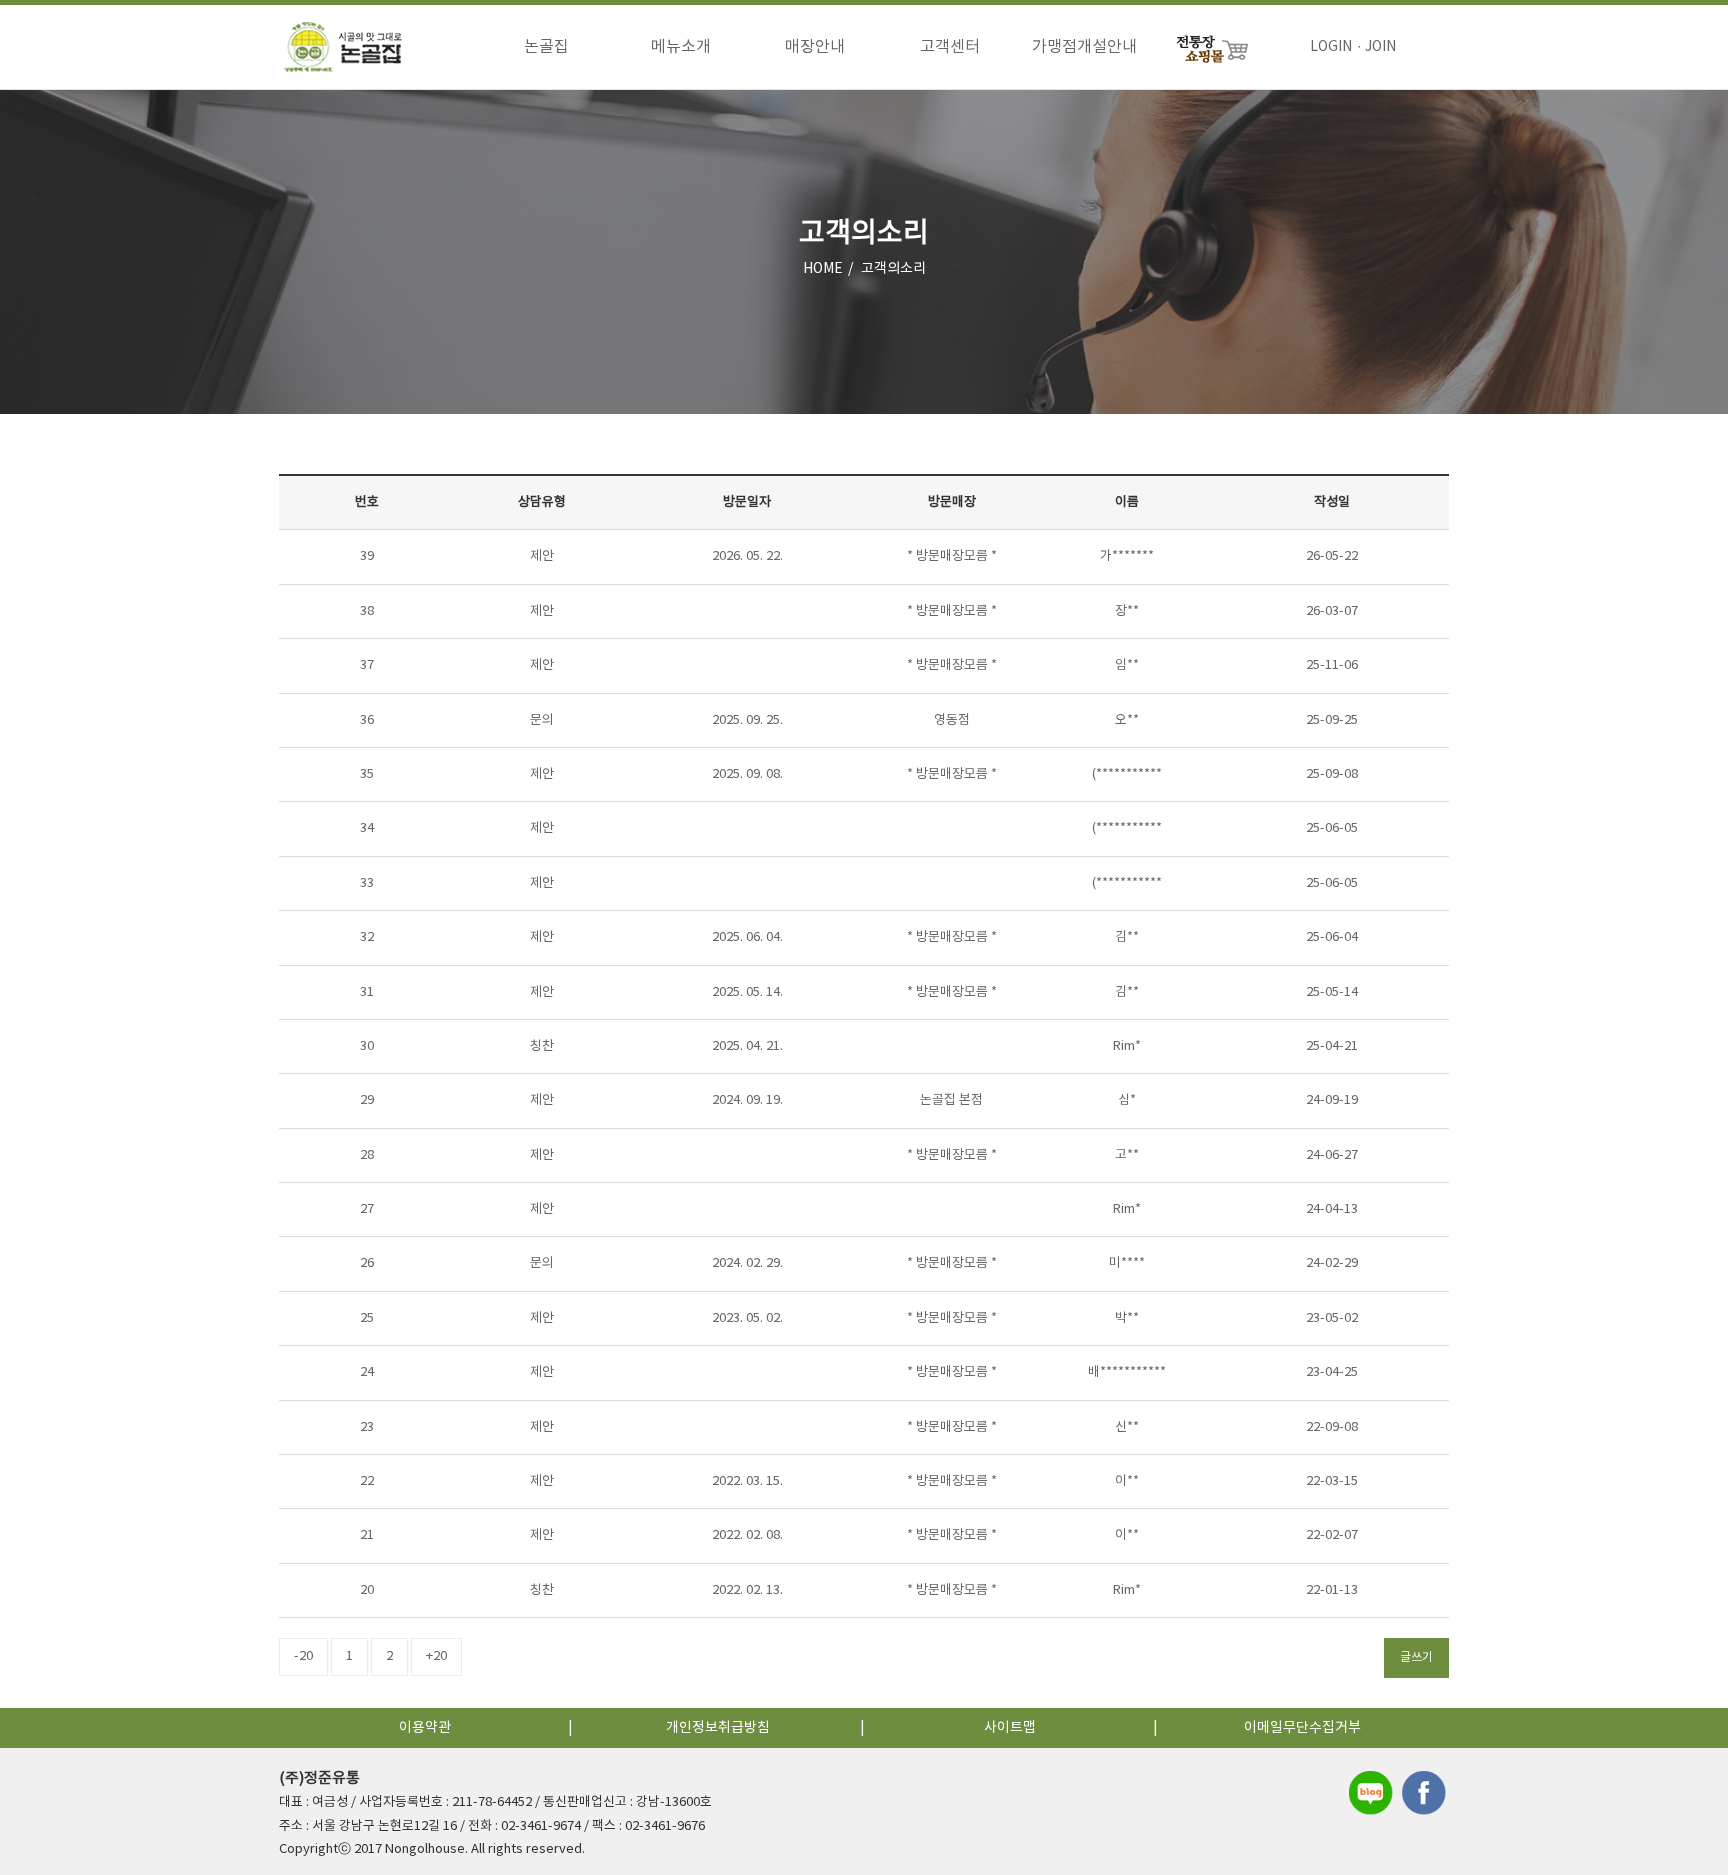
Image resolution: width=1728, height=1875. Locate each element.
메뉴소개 (681, 47)
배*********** (1127, 1372)
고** (1127, 1155)
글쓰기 (1416, 1657)
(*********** (1127, 774)
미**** (1127, 1263)
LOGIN (1331, 47)
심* (1127, 1100)
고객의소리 (893, 269)
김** (1127, 937)
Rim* (1127, 1046)
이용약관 (425, 1728)
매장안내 (815, 47)
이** (1127, 1481)
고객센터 (950, 47)
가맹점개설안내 (1084, 47)
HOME (823, 269)
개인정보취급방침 (718, 1728)
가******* (1127, 556)
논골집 (546, 47)
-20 (303, 1656)
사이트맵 (1010, 1728)
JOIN (1380, 47)
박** (1127, 1318)
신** (1127, 1427)
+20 (436, 1656)
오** (1127, 720)
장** (1127, 611)
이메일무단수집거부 (1302, 1728)
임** (1127, 665)
